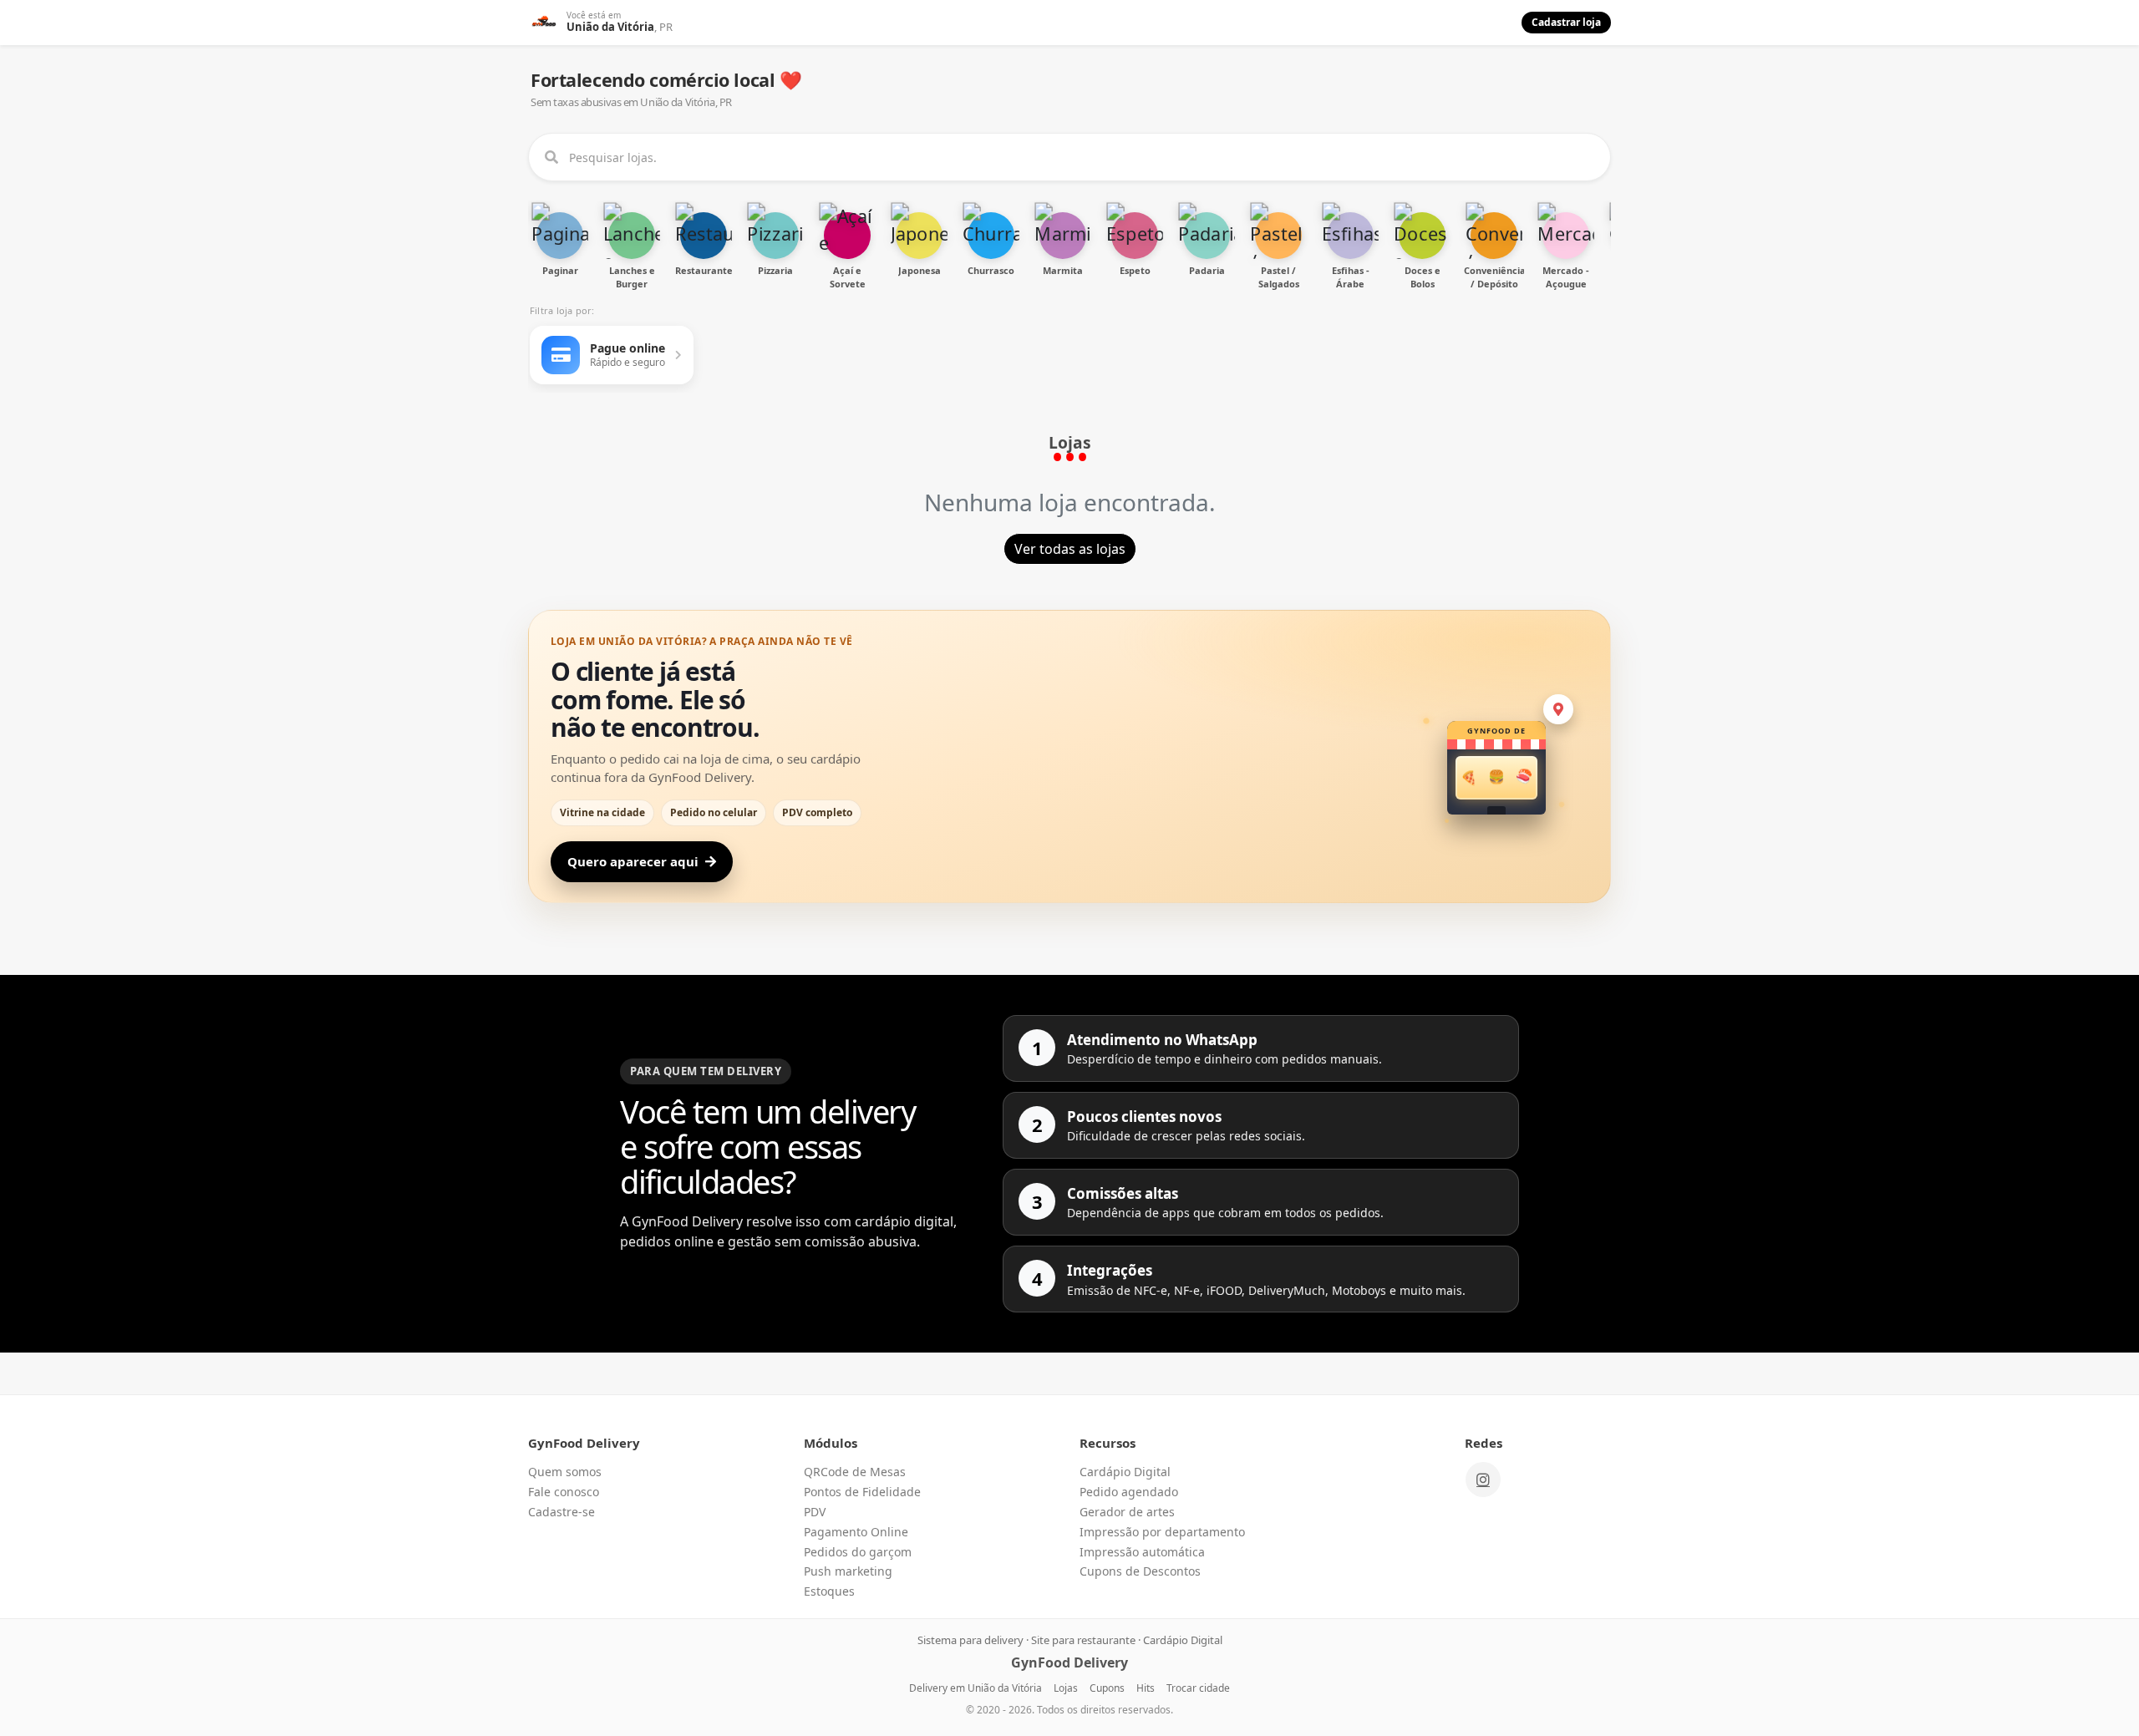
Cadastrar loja (1566, 22)
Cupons (1107, 1688)
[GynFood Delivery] (544, 23)
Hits (1146, 1688)
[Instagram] (1483, 1480)
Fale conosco (564, 1492)
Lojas (1066, 1688)
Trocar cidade (1198, 1688)
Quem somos (565, 1472)
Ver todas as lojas (1070, 549)
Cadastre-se (561, 1512)
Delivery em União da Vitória (976, 1688)
